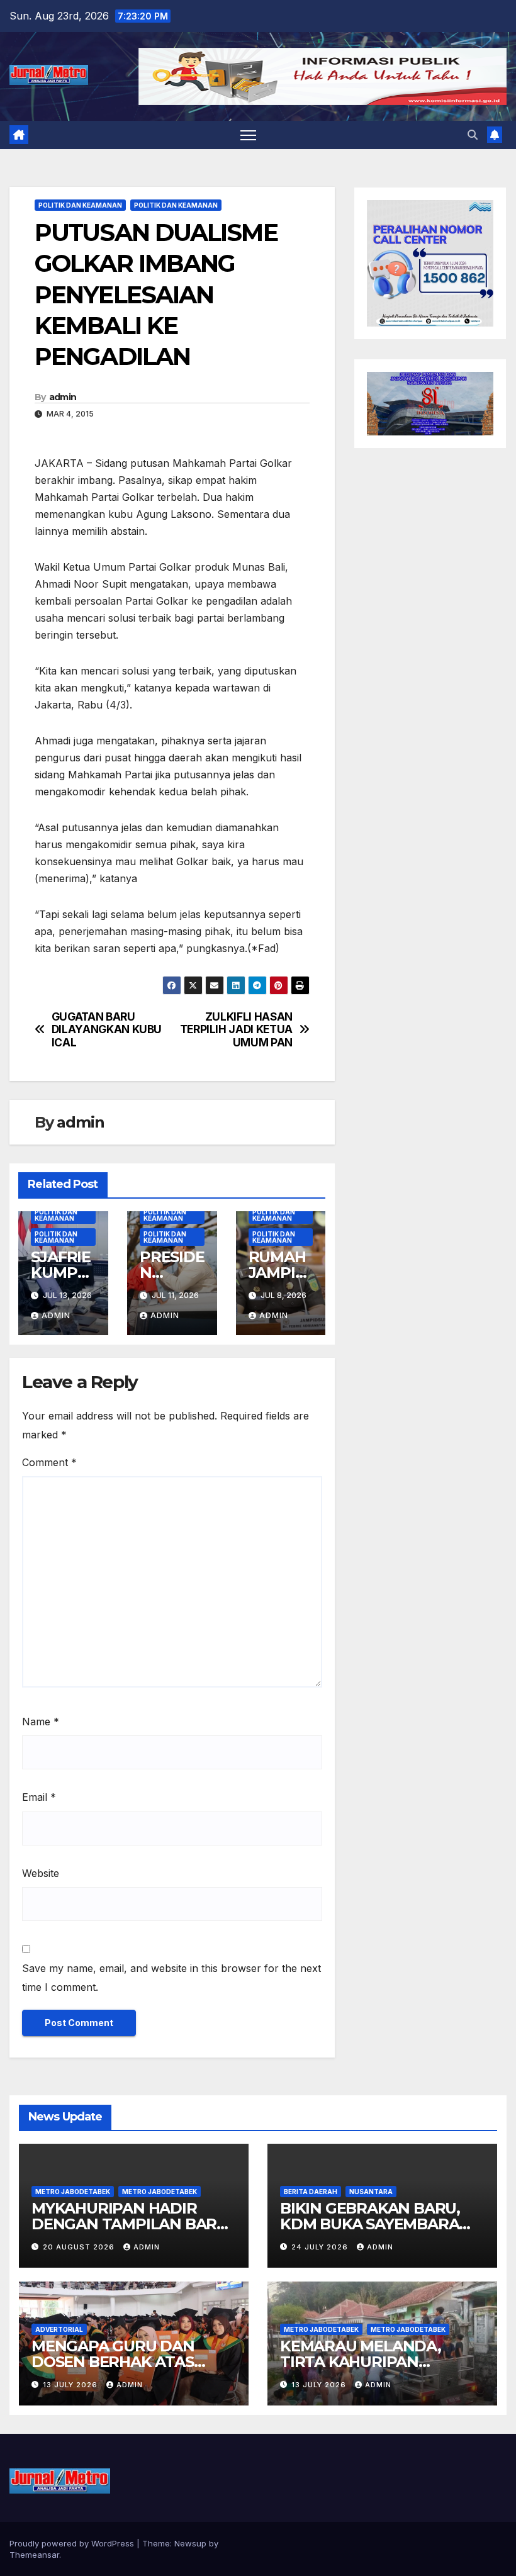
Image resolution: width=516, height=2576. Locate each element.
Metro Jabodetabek (73, 2192)
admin (63, 397)
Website (41, 1873)
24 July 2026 (321, 2247)
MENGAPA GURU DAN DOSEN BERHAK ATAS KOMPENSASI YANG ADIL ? (130, 2362)
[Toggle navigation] (248, 135)
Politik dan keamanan (176, 205)
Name (41, 1722)
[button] (473, 135)
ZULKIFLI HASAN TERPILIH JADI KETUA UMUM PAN (236, 1030)
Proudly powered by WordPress (73, 2543)
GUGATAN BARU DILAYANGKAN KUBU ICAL (107, 1030)
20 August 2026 (80, 2247)
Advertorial (59, 2329)
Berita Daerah (311, 2192)
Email (39, 1797)
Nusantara (371, 2192)
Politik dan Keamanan (80, 205)
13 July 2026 (71, 2385)
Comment (49, 1462)
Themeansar (34, 2555)
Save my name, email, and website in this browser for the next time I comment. (171, 1978)
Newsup (190, 2543)
